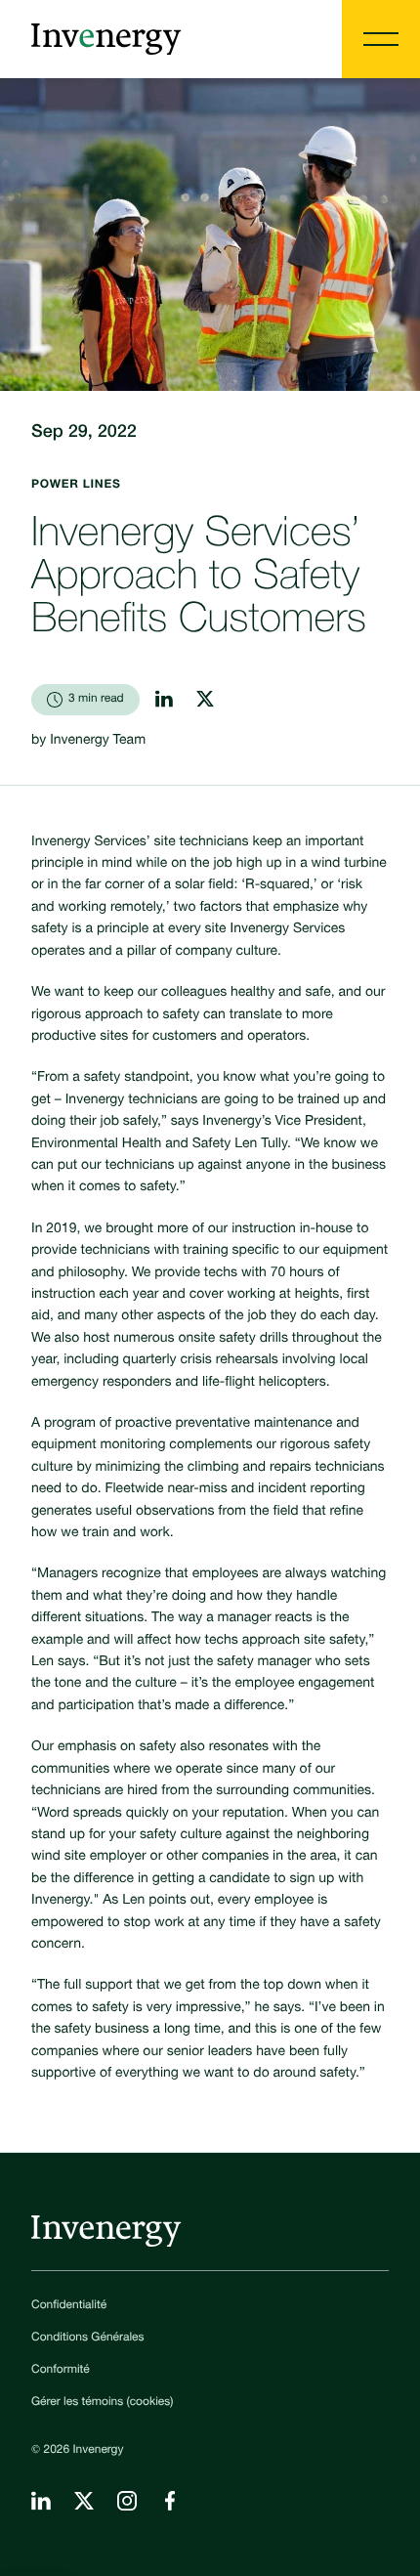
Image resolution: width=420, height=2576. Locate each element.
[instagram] (205, 699)
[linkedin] (164, 699)
